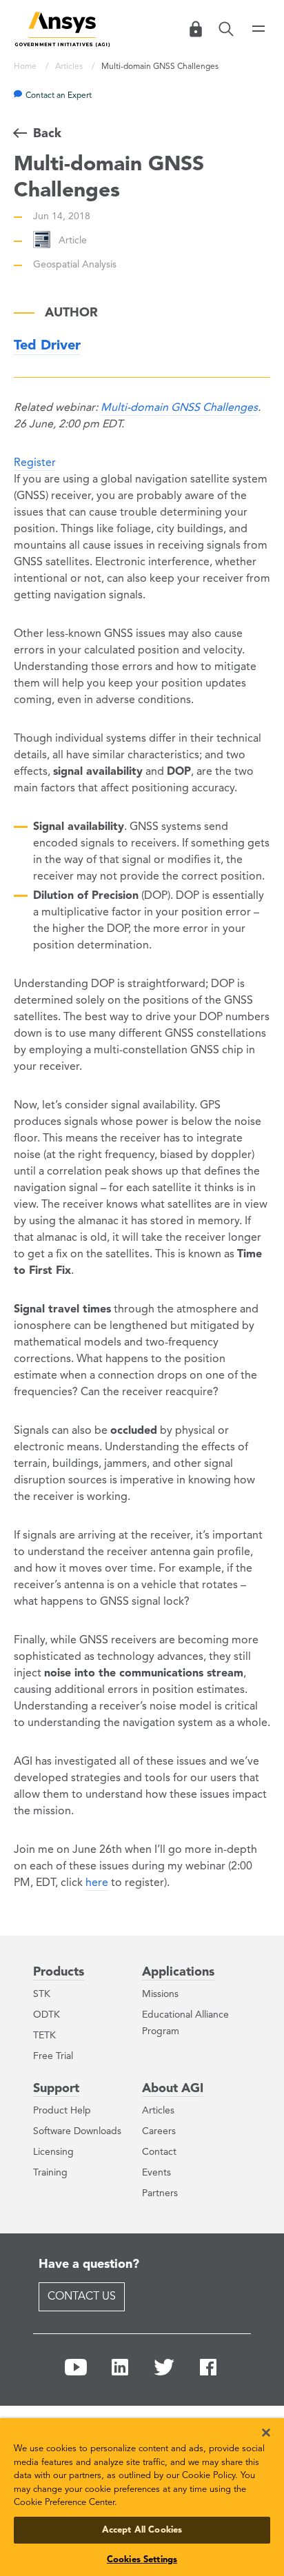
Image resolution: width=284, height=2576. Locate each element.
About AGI (173, 2089)
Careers (159, 2131)
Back (47, 134)
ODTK (47, 2015)
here (97, 1883)
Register (35, 463)
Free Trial (53, 2056)
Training (50, 2173)
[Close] (256, 2424)
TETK (44, 2036)
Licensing (53, 2152)
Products (59, 1972)
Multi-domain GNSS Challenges (179, 408)
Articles (70, 67)
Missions (160, 1994)
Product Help (62, 2111)
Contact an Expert (59, 96)
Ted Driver (47, 346)
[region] (142, 2493)
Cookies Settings (142, 2560)
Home (26, 67)
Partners (160, 2193)
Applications (178, 1972)
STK (42, 1994)
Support (56, 2089)
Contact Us (82, 2297)
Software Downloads (77, 2131)
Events (156, 2173)
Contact (159, 2152)
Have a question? (89, 2264)
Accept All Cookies (142, 2530)
